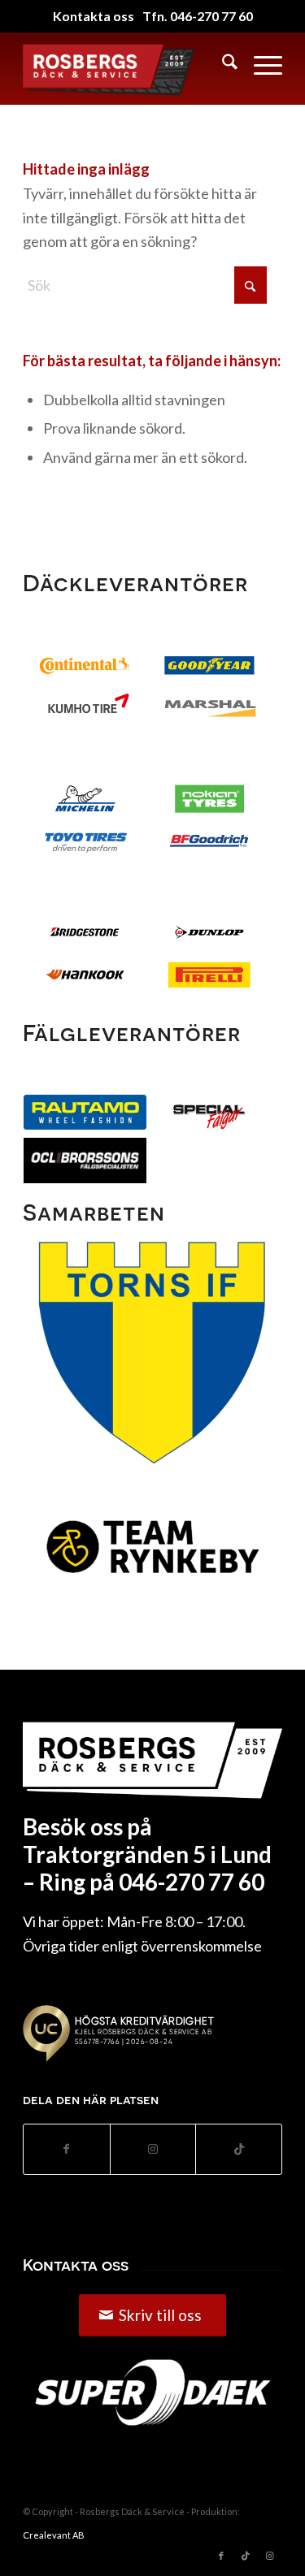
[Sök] (222, 64)
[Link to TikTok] (239, 2149)
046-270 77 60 (211, 16)
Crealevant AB (54, 2535)
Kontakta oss (94, 16)
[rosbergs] (115, 68)
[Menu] (260, 64)
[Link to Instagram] (153, 2149)
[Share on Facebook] (67, 2149)
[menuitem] (222, 64)
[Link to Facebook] (221, 2556)
